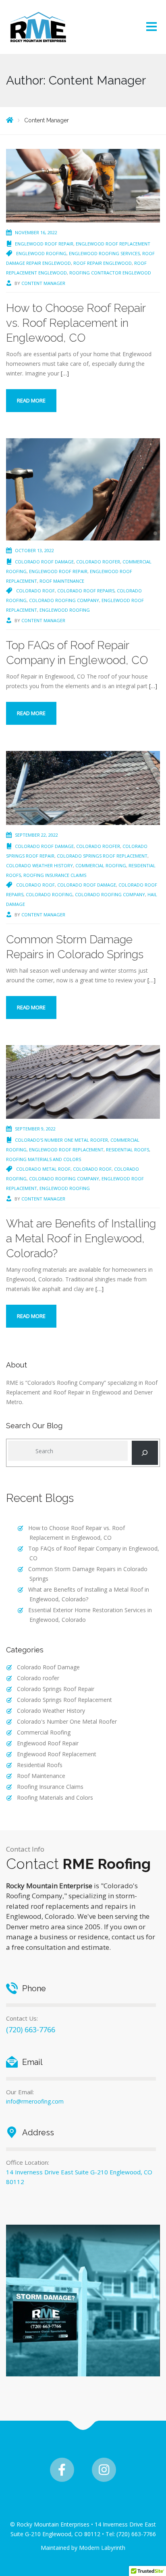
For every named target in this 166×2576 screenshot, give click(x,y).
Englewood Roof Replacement (113, 244)
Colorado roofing (49, 894)
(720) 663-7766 (31, 2029)
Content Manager (43, 283)
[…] (65, 373)
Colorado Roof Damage (44, 562)
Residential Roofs (128, 1150)
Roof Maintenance (62, 581)
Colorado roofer (98, 562)
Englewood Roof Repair (44, 244)
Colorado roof (35, 591)
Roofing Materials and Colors (44, 1159)
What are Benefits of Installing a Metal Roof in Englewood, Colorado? (81, 1239)
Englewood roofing (41, 253)
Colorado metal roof (43, 1169)
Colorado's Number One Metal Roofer (61, 1140)
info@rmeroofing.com (35, 2101)
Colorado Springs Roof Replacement (102, 856)
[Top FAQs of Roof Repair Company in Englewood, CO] (83, 489)
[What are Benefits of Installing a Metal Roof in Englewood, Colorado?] (83, 1081)
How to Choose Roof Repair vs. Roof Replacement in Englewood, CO (76, 323)
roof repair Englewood (103, 263)
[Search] (145, 1453)
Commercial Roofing (101, 865)
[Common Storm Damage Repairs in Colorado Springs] (83, 787)
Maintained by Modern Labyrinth (83, 2548)
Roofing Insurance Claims (55, 875)
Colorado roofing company (64, 600)
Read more (31, 400)
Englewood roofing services (104, 253)
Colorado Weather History (39, 865)
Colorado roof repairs (86, 591)
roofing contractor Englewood (110, 273)
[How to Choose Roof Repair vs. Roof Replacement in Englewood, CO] (83, 185)
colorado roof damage (87, 885)
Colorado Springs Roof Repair (56, 1689)
